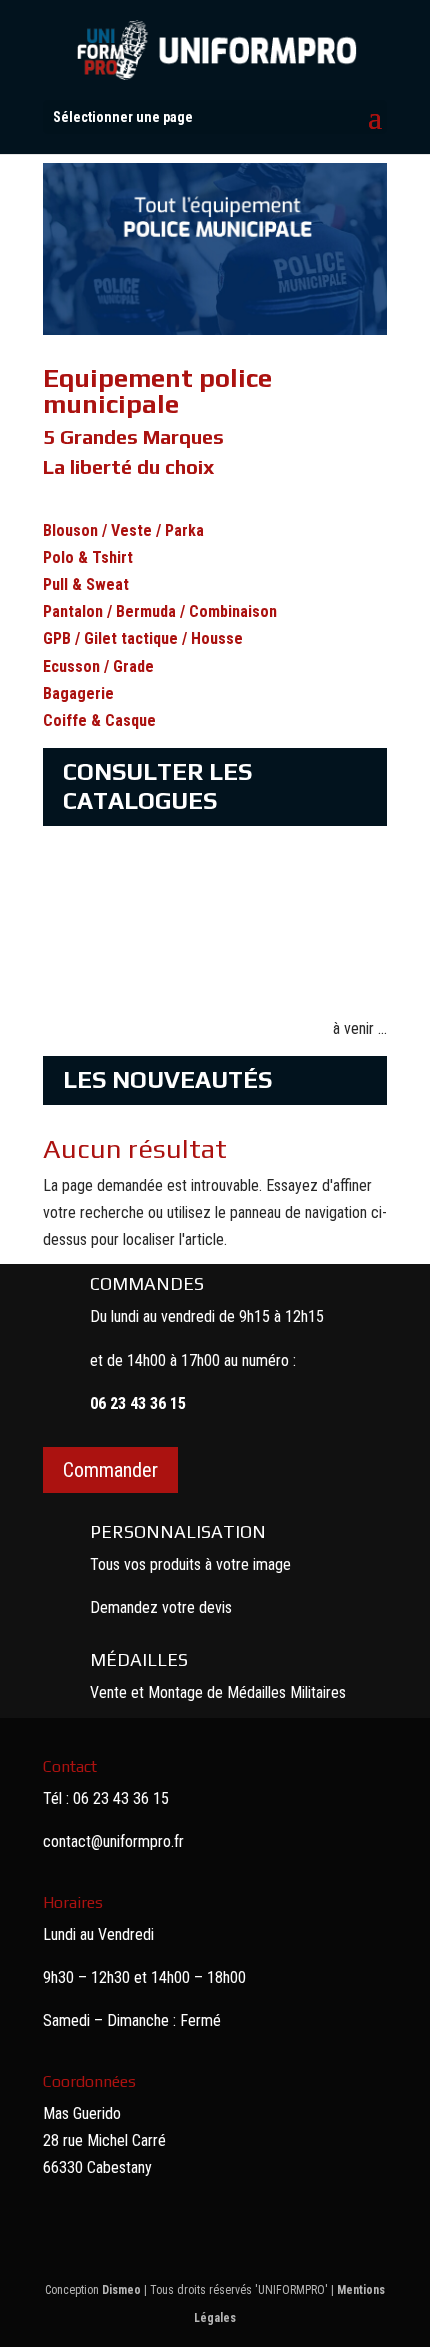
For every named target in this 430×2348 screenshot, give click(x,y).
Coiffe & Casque (99, 720)
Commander (110, 1470)
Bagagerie (78, 693)
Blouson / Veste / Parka (123, 530)
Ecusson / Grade (98, 666)
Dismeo (121, 2290)
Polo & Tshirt (88, 557)
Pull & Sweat (86, 584)
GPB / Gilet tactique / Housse (143, 638)
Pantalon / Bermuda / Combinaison (160, 611)
